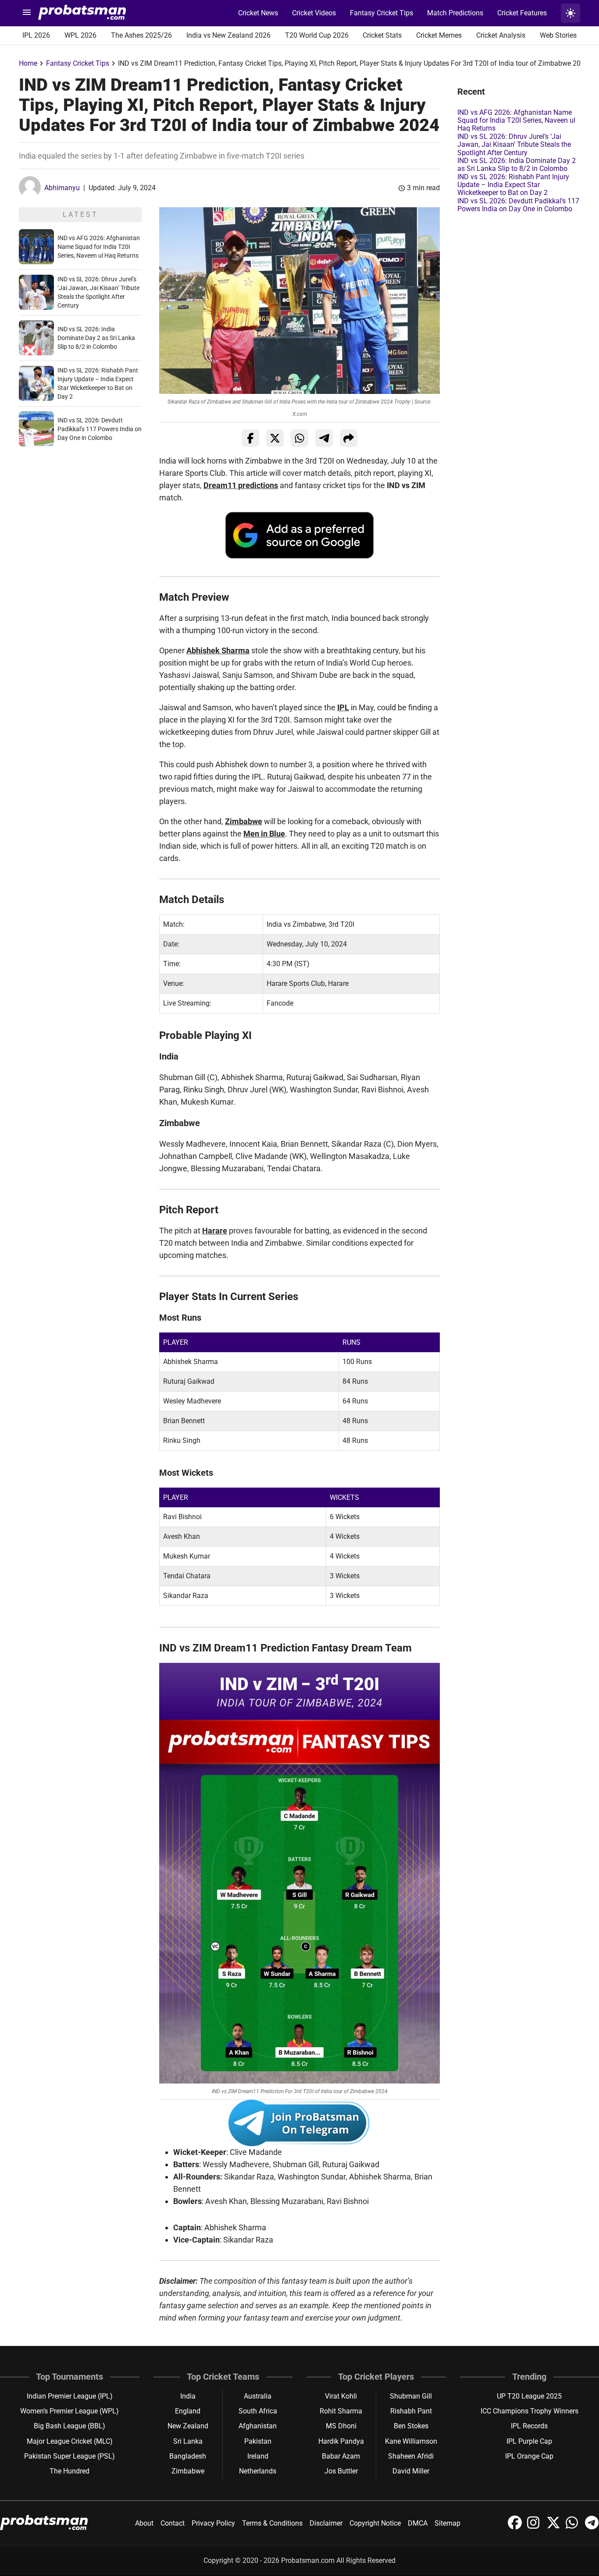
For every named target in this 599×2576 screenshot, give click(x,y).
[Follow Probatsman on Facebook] (516, 2527)
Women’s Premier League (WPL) (70, 2411)
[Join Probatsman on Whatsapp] (574, 2527)
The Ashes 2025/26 (141, 35)
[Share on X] (275, 438)
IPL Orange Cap (529, 2456)
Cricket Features (522, 13)
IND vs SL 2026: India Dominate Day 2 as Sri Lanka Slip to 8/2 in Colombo (96, 338)
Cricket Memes (439, 35)
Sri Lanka (188, 2441)
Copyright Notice (375, 2523)
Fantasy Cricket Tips (382, 13)
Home (28, 63)
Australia (258, 2396)
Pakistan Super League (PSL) (70, 2456)
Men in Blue (264, 834)
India (188, 2396)
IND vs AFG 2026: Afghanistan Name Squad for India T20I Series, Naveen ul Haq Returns (99, 247)
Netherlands (258, 2471)
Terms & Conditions (272, 2523)
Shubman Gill (411, 2396)
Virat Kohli (341, 2396)
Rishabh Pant (411, 2411)
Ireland (258, 2456)
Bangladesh (188, 2456)
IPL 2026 (36, 35)
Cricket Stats (382, 35)
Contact (173, 2523)
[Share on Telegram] (324, 438)
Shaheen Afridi (411, 2456)
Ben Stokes (411, 2426)
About (144, 2523)
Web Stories (558, 35)
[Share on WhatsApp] (299, 438)
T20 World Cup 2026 (317, 35)
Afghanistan (258, 2426)
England (188, 2411)
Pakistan (258, 2441)
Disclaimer (326, 2523)
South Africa (258, 2411)
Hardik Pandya (341, 2441)
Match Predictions (455, 13)
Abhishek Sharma (218, 650)
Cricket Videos (314, 13)
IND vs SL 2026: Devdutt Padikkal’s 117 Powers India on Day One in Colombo (100, 429)
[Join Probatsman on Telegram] (592, 2527)
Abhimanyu (62, 188)
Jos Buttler (341, 2471)
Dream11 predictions (241, 485)
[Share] (349, 438)
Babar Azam (341, 2456)
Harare (215, 1231)
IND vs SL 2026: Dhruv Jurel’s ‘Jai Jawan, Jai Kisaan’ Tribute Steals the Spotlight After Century (514, 145)
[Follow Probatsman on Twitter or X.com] (554, 2527)
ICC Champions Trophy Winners (529, 2411)
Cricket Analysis (501, 35)
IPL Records (529, 2426)
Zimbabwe (244, 821)
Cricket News (258, 13)
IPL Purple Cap (529, 2441)
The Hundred (70, 2471)
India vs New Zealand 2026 (228, 35)
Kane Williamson (411, 2441)
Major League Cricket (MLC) (70, 2441)
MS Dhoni (341, 2426)
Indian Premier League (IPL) (70, 2396)
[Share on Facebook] (250, 438)
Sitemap (447, 2523)
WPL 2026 (80, 35)
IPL (343, 707)
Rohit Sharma (341, 2411)
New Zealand (188, 2426)
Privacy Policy (213, 2523)
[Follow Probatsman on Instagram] (535, 2527)
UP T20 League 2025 (529, 2396)
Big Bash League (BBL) (70, 2426)
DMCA (418, 2523)
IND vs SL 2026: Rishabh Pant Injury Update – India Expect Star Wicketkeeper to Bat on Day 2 (513, 185)
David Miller (411, 2471)
